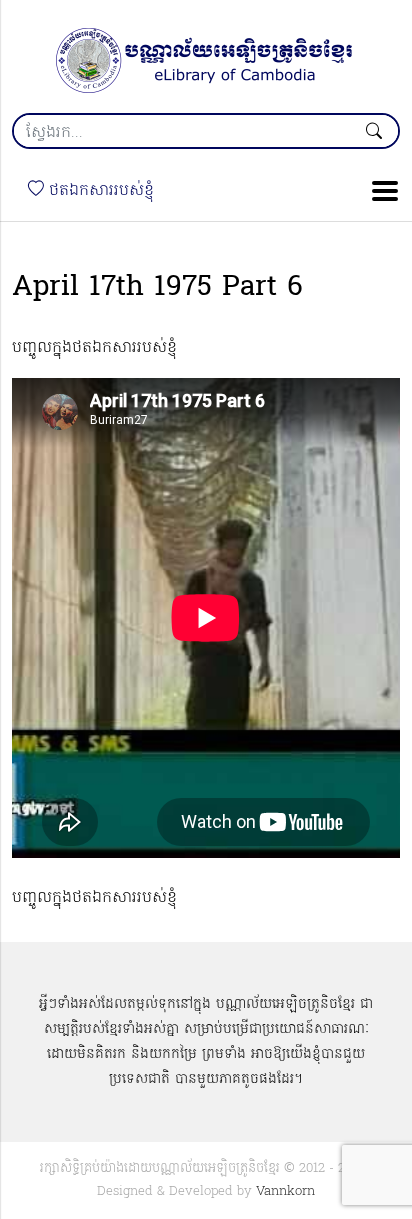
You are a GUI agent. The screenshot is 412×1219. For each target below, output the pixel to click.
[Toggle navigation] (379, 191)
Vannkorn (285, 1191)
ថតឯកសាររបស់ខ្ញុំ (99, 191)
